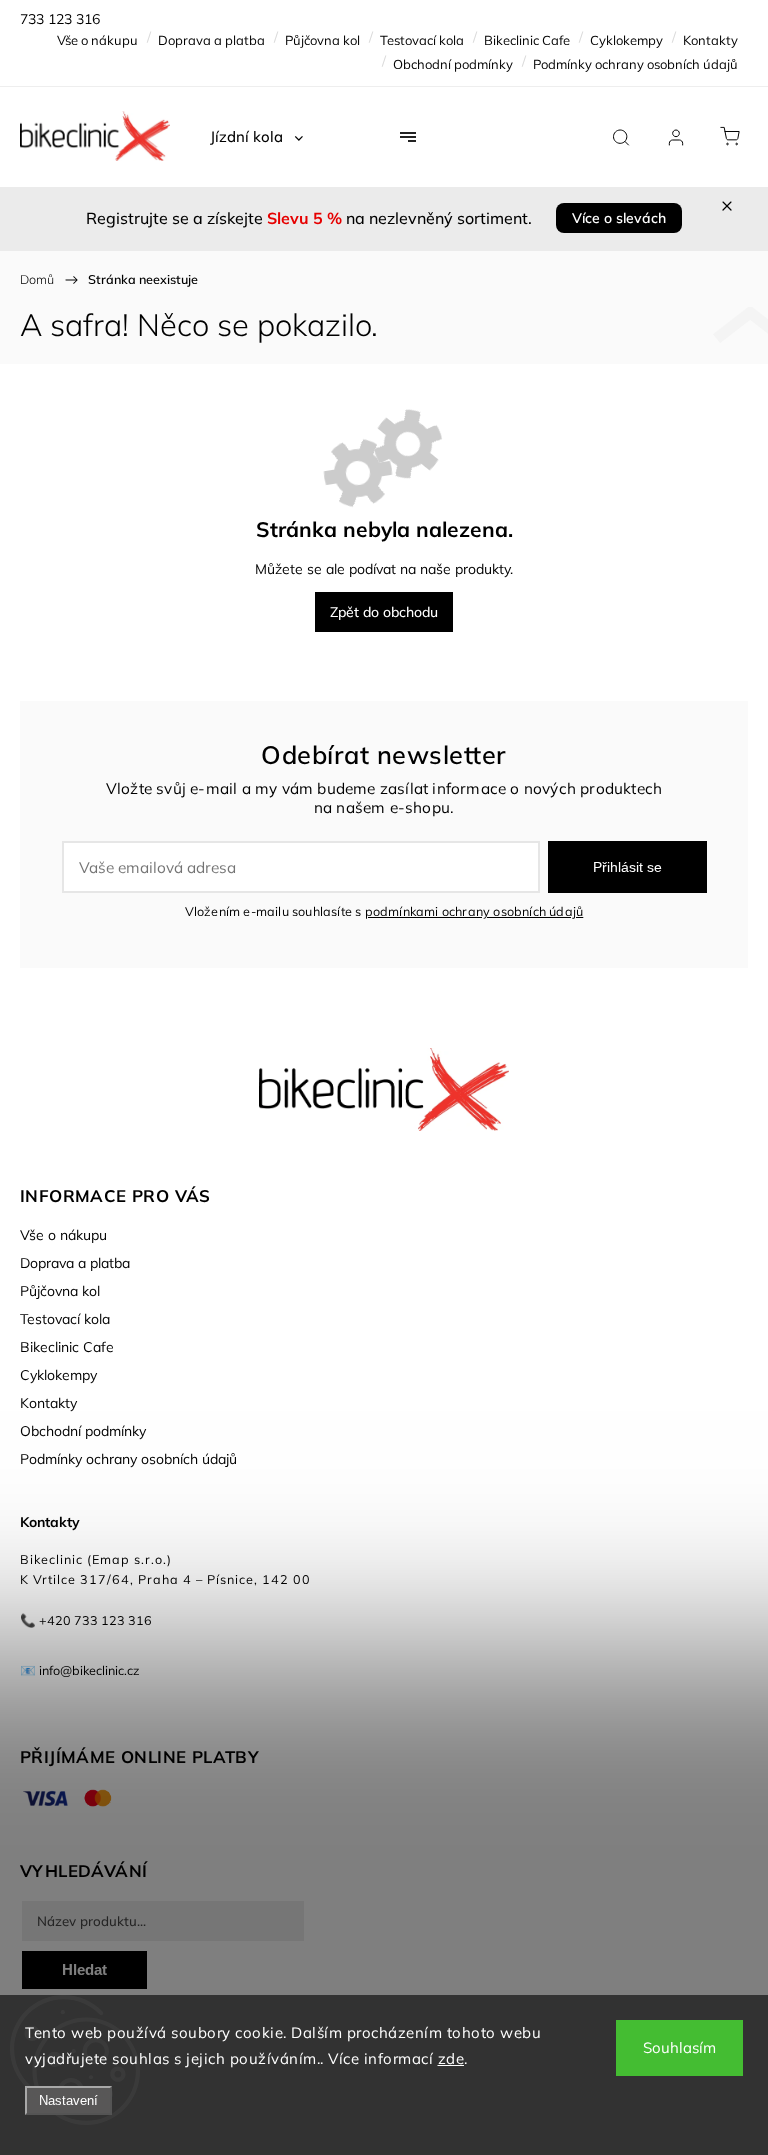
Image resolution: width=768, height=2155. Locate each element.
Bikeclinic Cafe (527, 40)
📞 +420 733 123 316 (86, 1620)
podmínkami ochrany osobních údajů (474, 911)
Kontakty (710, 40)
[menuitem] (256, 137)
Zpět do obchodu (384, 612)
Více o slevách (619, 218)
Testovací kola (422, 40)
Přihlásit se (627, 867)
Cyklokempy (626, 40)
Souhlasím (679, 2047)
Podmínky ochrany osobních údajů (635, 64)
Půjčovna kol (322, 40)
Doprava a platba (211, 40)
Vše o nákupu (97, 40)
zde (451, 2058)
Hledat (84, 1969)
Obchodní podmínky (453, 64)
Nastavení (68, 2100)
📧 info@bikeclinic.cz (80, 1670)
